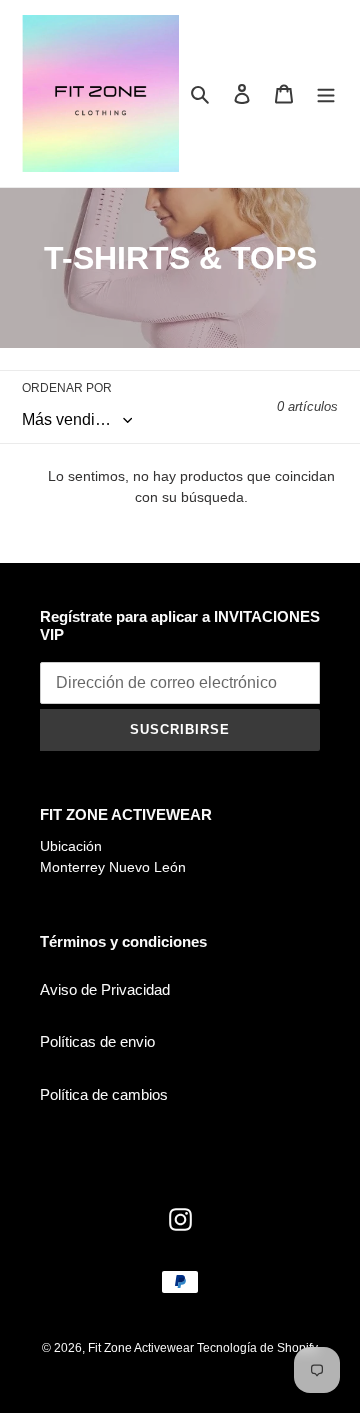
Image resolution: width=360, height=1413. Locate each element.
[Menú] (326, 93)
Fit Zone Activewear (142, 1348)
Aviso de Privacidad (105, 989)
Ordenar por (67, 388)
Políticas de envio (97, 1041)
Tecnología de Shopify (257, 1348)
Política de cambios (104, 1094)
